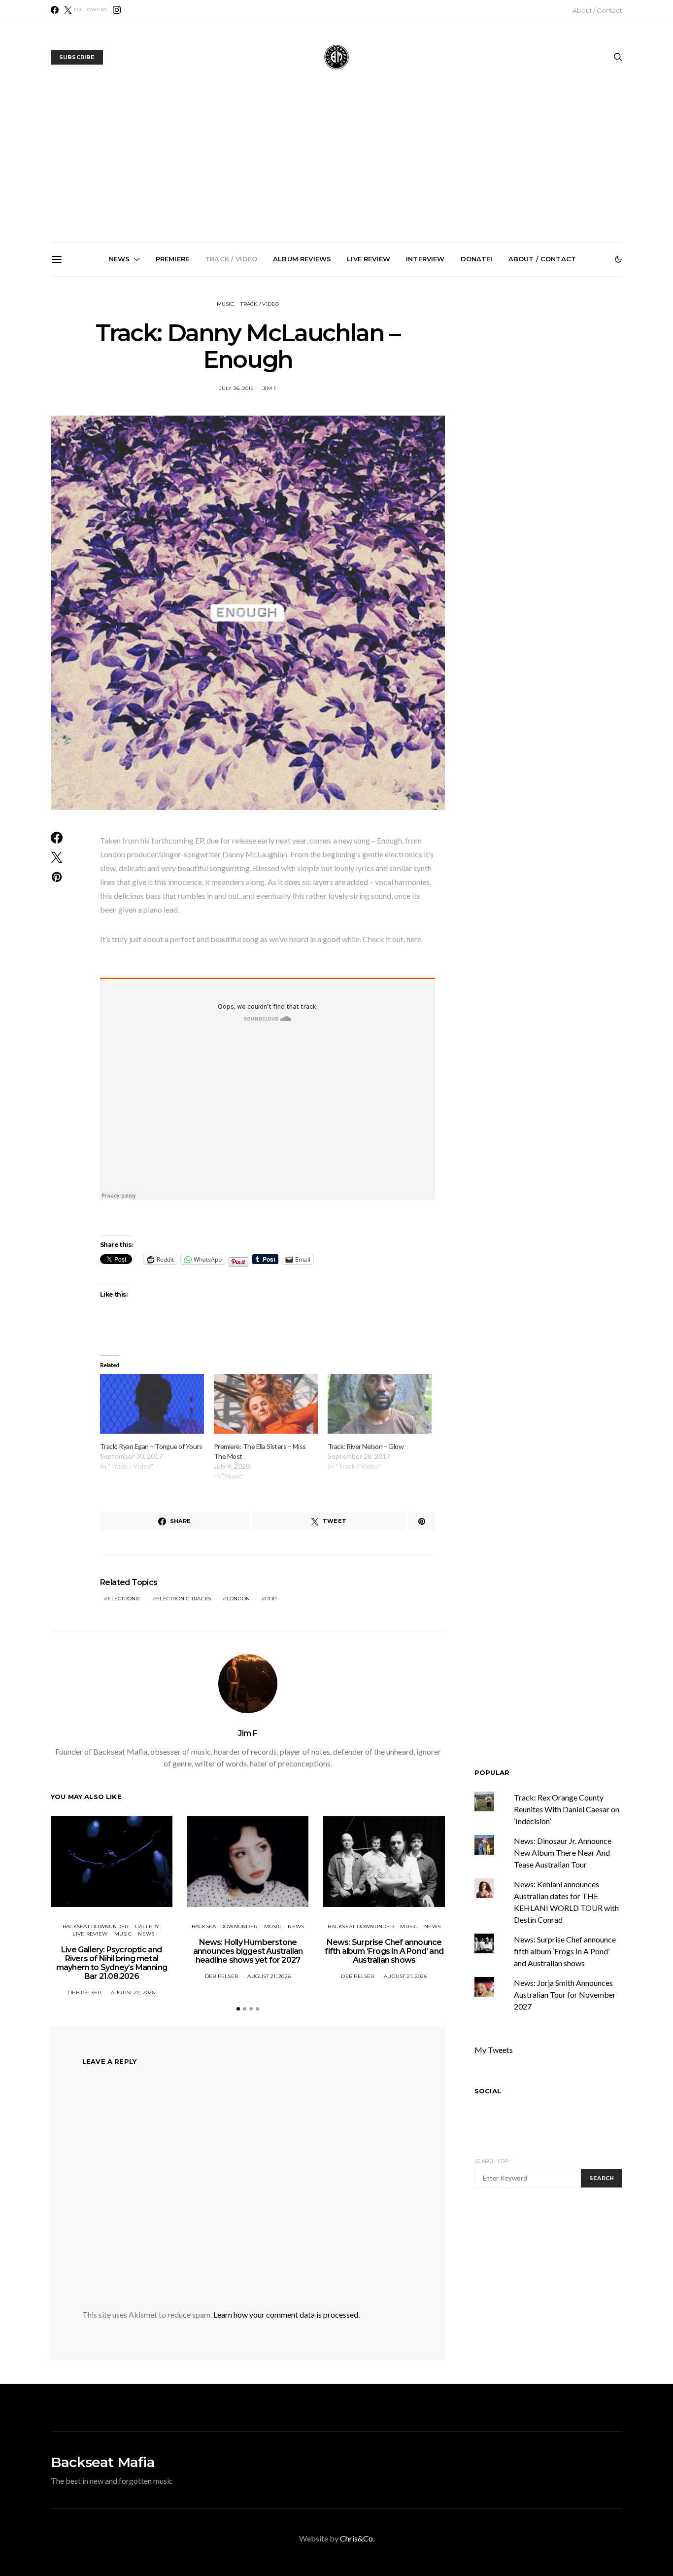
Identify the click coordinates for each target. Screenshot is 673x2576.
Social (488, 2091)
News (119, 259)
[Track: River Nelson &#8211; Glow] (380, 1404)
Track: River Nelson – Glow (366, 1446)
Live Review (369, 259)
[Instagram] (117, 10)
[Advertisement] (336, 168)
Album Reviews (302, 259)
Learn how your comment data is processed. (286, 2314)
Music (225, 304)
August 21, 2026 (269, 1976)
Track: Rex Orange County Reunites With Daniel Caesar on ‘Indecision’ (567, 1809)
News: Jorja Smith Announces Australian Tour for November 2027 (452, 384)
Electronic (124, 1599)
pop (271, 1599)
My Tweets (494, 2050)
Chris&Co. (357, 2538)
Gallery (147, 1926)
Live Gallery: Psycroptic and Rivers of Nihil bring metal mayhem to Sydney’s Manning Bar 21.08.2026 (118, 392)
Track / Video (231, 259)
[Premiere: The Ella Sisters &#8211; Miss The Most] (266, 1404)
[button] (618, 259)
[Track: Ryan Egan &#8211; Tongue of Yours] (152, 1404)
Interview (425, 259)
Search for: (492, 2161)
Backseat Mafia (103, 2462)
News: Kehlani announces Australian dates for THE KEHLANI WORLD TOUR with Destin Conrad (563, 388)
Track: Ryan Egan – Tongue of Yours (151, 1446)
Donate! (477, 259)
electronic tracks (184, 1599)
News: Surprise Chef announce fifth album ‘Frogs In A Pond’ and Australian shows (340, 388)
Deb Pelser (85, 1993)
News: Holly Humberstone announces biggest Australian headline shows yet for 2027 (229, 388)
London (238, 1599)
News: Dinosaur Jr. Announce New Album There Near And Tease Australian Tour (563, 1853)
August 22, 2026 (133, 1993)
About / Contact (597, 10)
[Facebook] (55, 10)
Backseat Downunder (96, 1926)
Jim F (248, 1733)
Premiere (172, 259)
